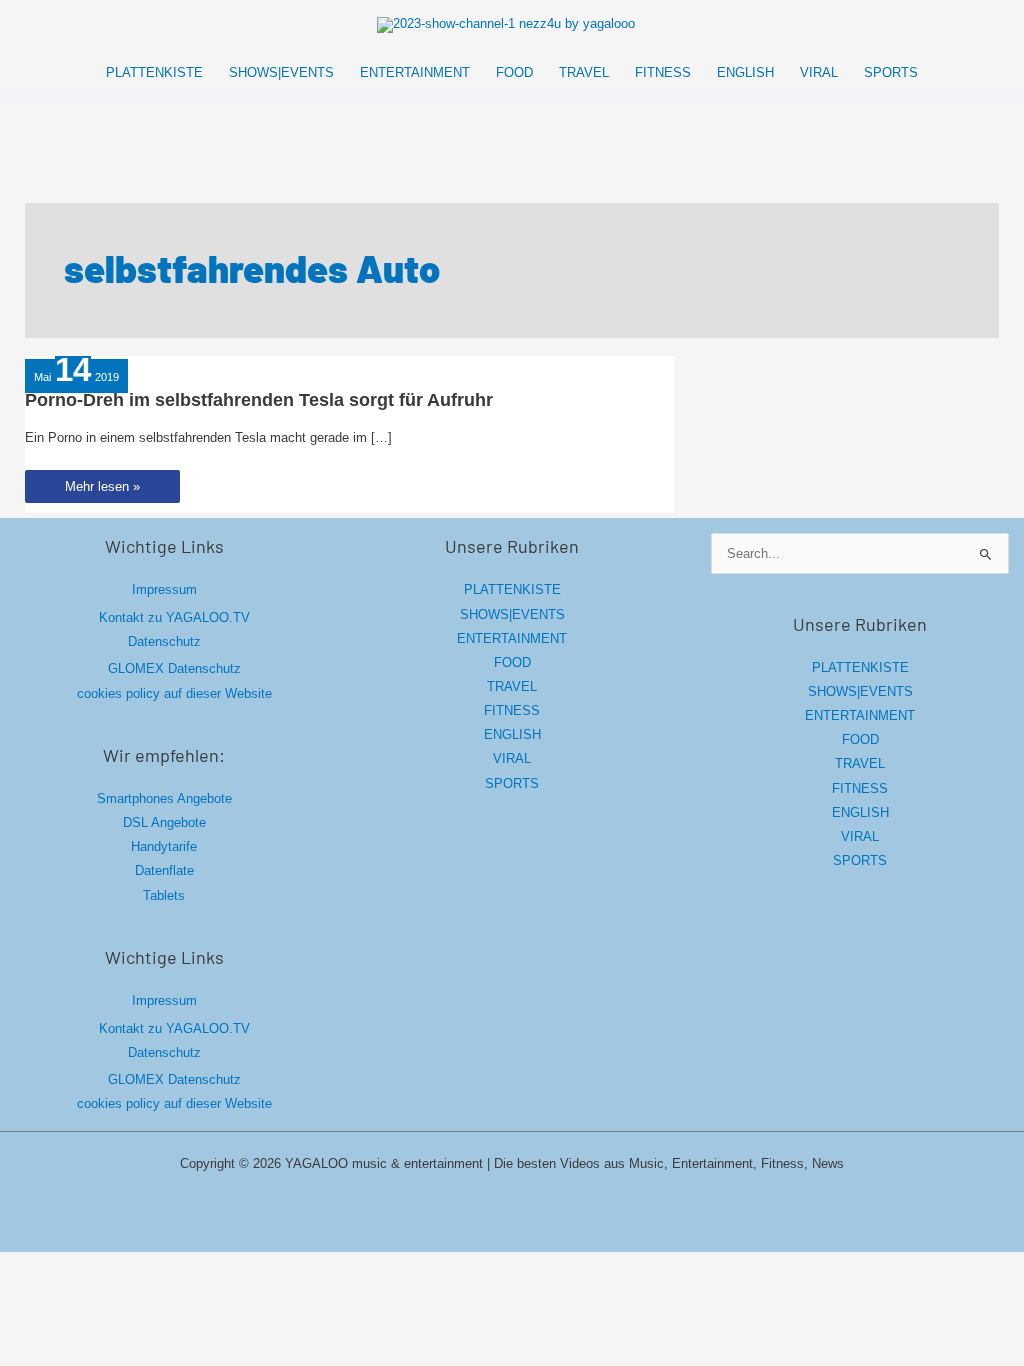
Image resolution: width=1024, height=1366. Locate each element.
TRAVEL (512, 686)
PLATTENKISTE (512, 589)
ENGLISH (512, 734)
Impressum (164, 589)
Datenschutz (164, 641)
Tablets (164, 895)
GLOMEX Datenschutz (174, 668)
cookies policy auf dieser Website (174, 693)
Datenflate (164, 870)
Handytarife (164, 846)
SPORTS (512, 783)
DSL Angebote (164, 822)
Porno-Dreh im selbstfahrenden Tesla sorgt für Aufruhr (259, 400)
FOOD (512, 662)
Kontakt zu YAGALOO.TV (174, 617)
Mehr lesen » (110, 490)
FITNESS (512, 710)
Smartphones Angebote (164, 798)
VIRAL (512, 758)
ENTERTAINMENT (512, 638)
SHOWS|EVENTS (512, 614)
